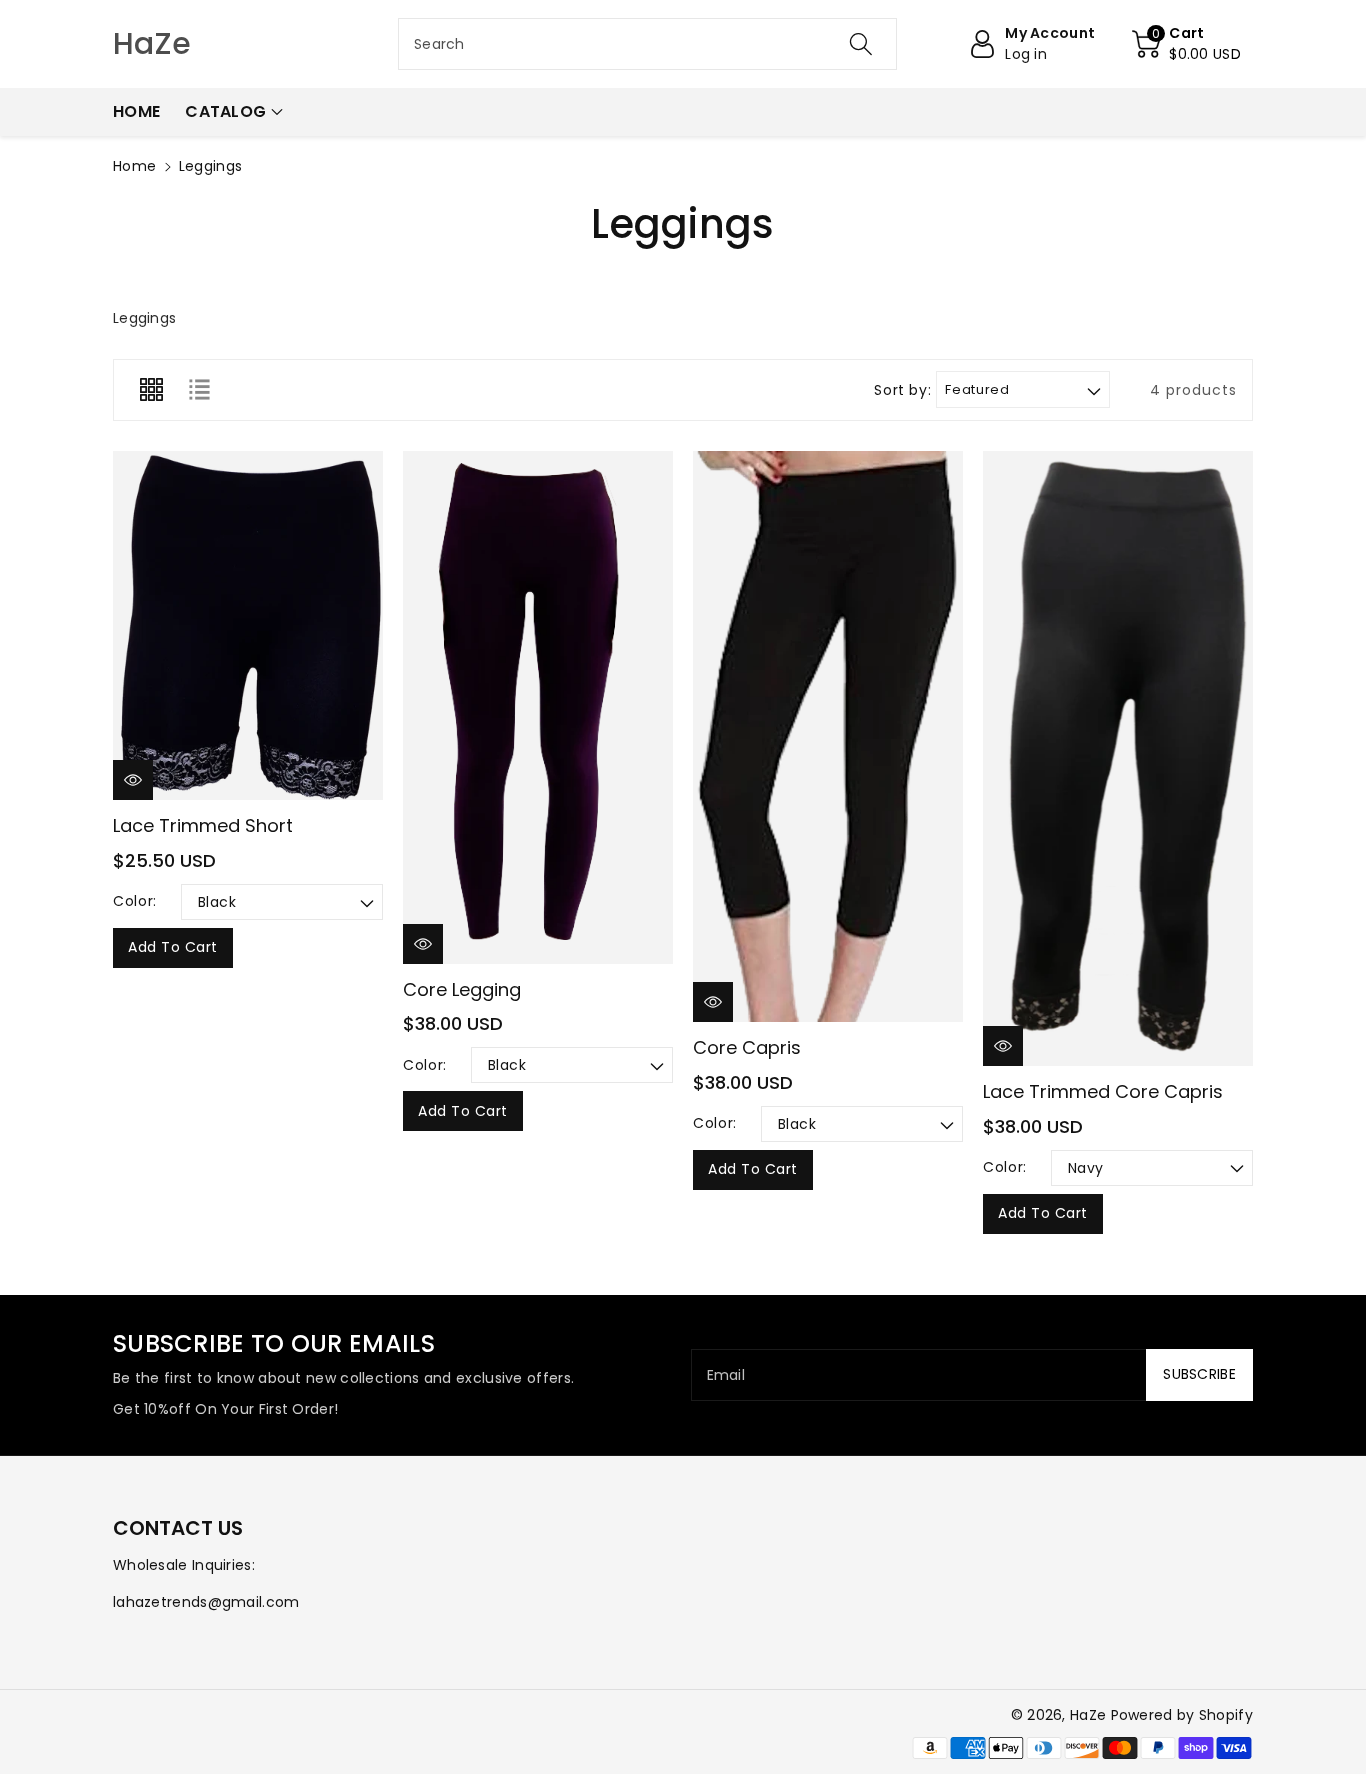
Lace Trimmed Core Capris (1103, 1091)
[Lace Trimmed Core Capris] (1118, 758)
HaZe (1088, 1715)
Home (134, 166)
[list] (199, 390)
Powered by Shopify (1182, 1715)
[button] (1186, 44)
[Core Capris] (828, 736)
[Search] (860, 44)
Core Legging (462, 989)
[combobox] (647, 44)
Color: (135, 901)
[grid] (151, 390)
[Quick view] (133, 780)
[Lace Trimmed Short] (248, 625)
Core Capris (747, 1047)
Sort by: (902, 390)
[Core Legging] (538, 707)
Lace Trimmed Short (203, 825)
